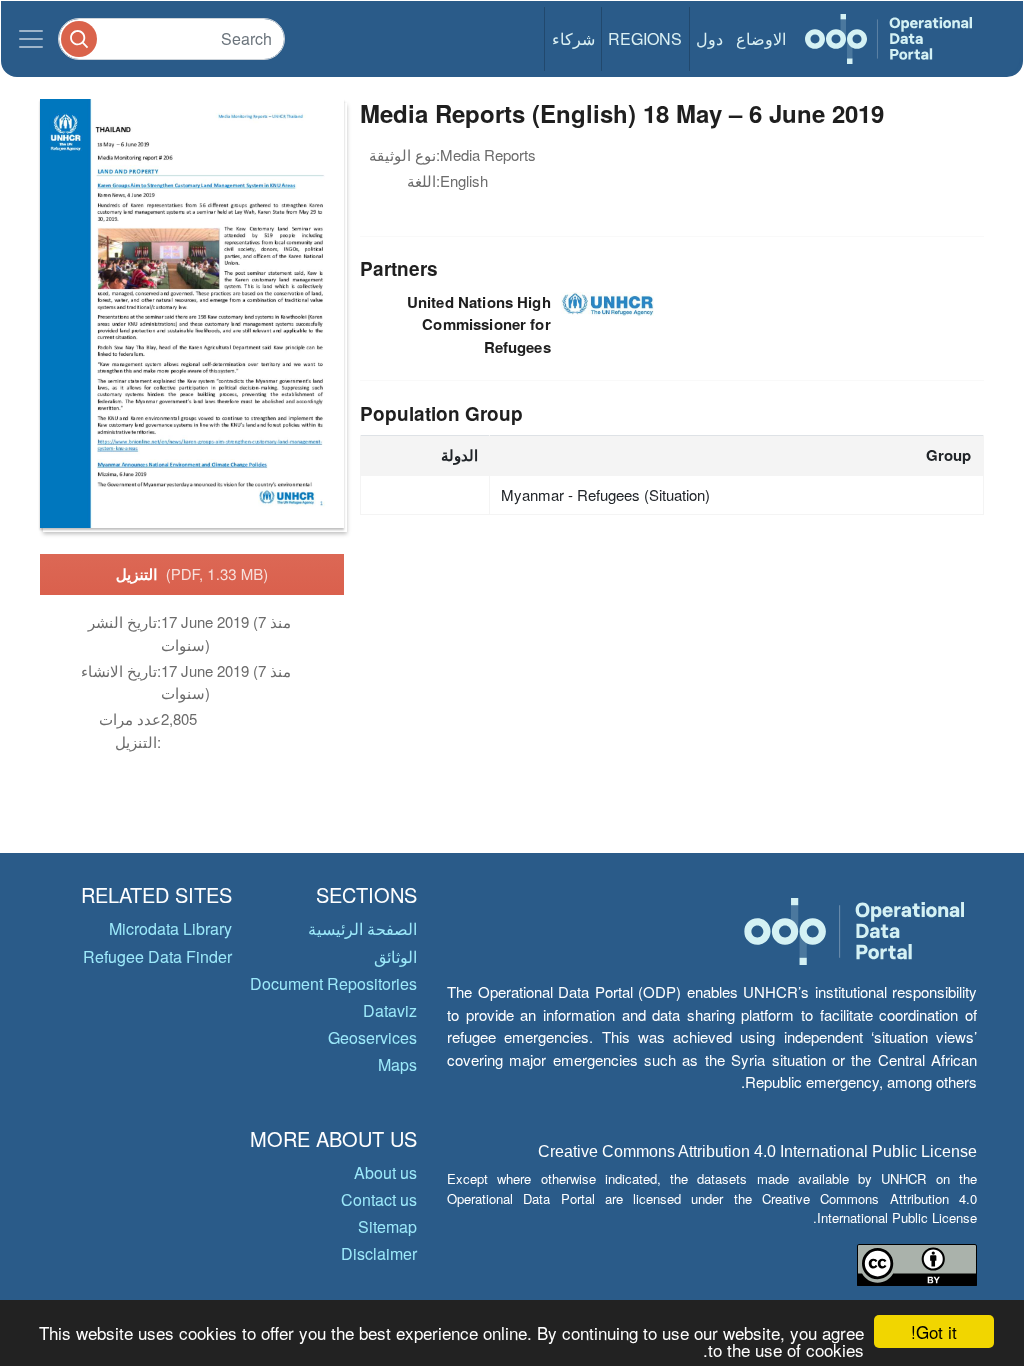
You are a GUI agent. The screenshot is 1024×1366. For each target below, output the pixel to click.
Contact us (379, 1199)
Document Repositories (333, 983)
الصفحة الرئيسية (362, 928)
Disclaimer (379, 1253)
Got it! (934, 1331)
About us (385, 1172)
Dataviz (390, 1010)
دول (709, 38)
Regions (645, 38)
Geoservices (372, 1037)
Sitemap (387, 1226)
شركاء (573, 38)
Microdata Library (170, 928)
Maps (397, 1064)
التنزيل (192, 574)
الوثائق (395, 956)
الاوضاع (761, 38)
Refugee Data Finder (157, 956)
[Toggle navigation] (31, 39)
